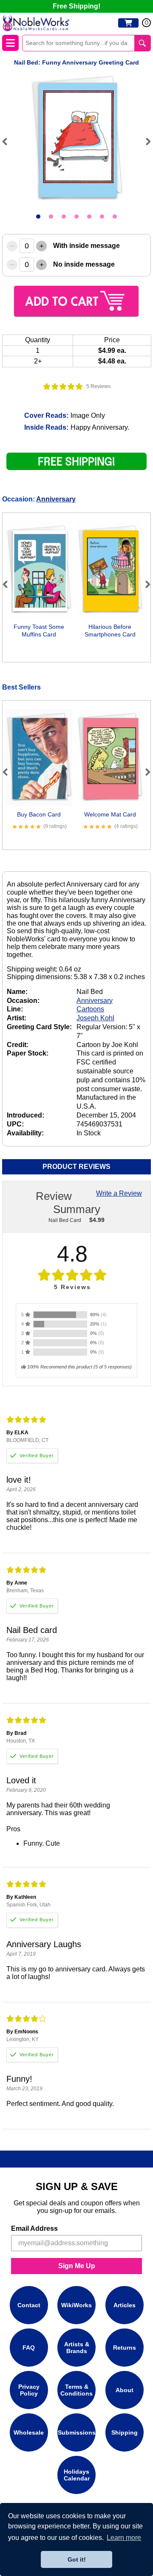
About (125, 2390)
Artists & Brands (77, 2348)
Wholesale (29, 2432)
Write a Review (119, 1193)
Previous (8, 141)
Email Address (34, 2228)
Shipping (125, 2432)
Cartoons (90, 1009)
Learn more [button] (124, 2538)
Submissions (77, 2432)
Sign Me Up (77, 2266)
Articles (125, 2305)
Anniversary (56, 499)
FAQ (29, 2348)
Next (144, 141)
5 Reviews (98, 386)
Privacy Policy (29, 2390)
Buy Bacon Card (39, 814)
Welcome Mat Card (110, 814)
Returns (125, 2348)
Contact (29, 2305)
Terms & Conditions (76, 2390)
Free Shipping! (76, 6)
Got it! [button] (77, 2559)
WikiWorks (76, 2305)
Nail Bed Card (65, 1220)
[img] (63, 386)
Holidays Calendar (77, 2475)
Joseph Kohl (95, 1018)
